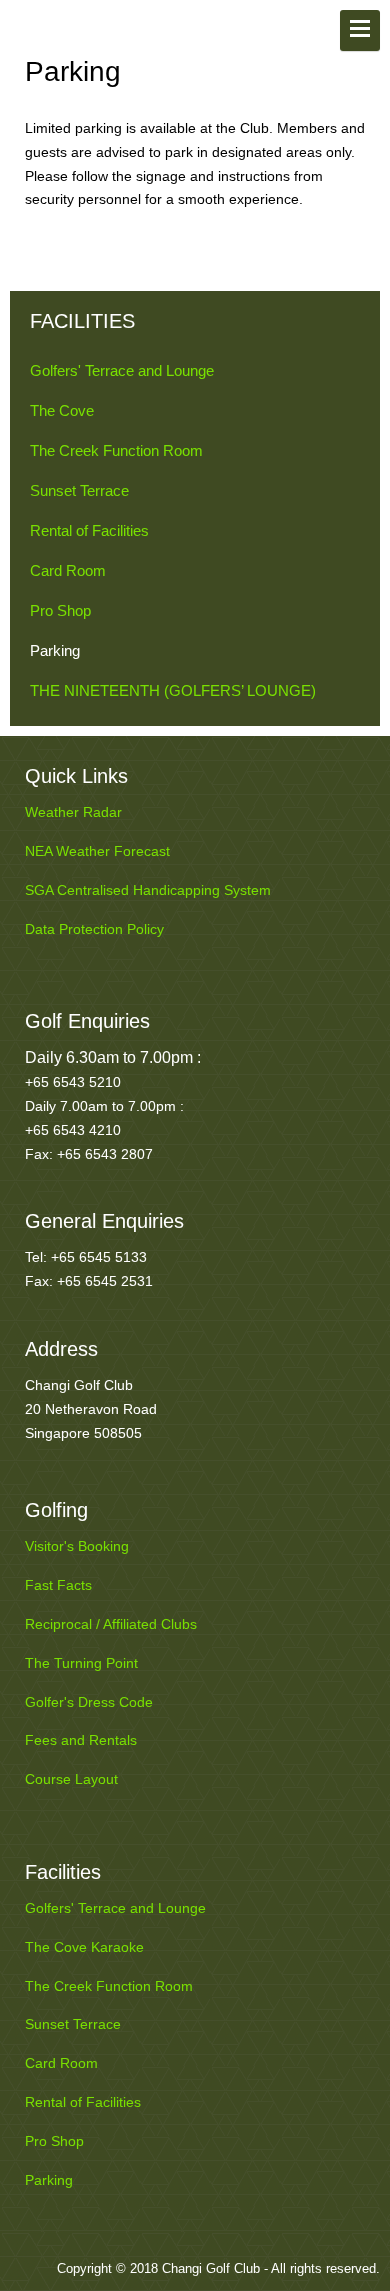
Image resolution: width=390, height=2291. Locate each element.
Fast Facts (58, 1585)
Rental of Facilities (89, 530)
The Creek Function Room (116, 450)
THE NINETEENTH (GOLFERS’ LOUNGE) (173, 690)
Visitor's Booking (77, 1546)
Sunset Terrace (79, 490)
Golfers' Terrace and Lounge (122, 370)
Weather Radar (73, 812)
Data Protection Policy (94, 929)
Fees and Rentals (81, 1740)
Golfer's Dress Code (89, 1702)
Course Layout (71, 1779)
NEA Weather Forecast (97, 851)
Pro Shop (60, 610)
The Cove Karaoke (84, 1947)
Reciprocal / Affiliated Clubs (111, 1624)
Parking (55, 650)
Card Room (68, 570)
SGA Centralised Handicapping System (148, 890)
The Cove (62, 410)
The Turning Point (81, 1663)
